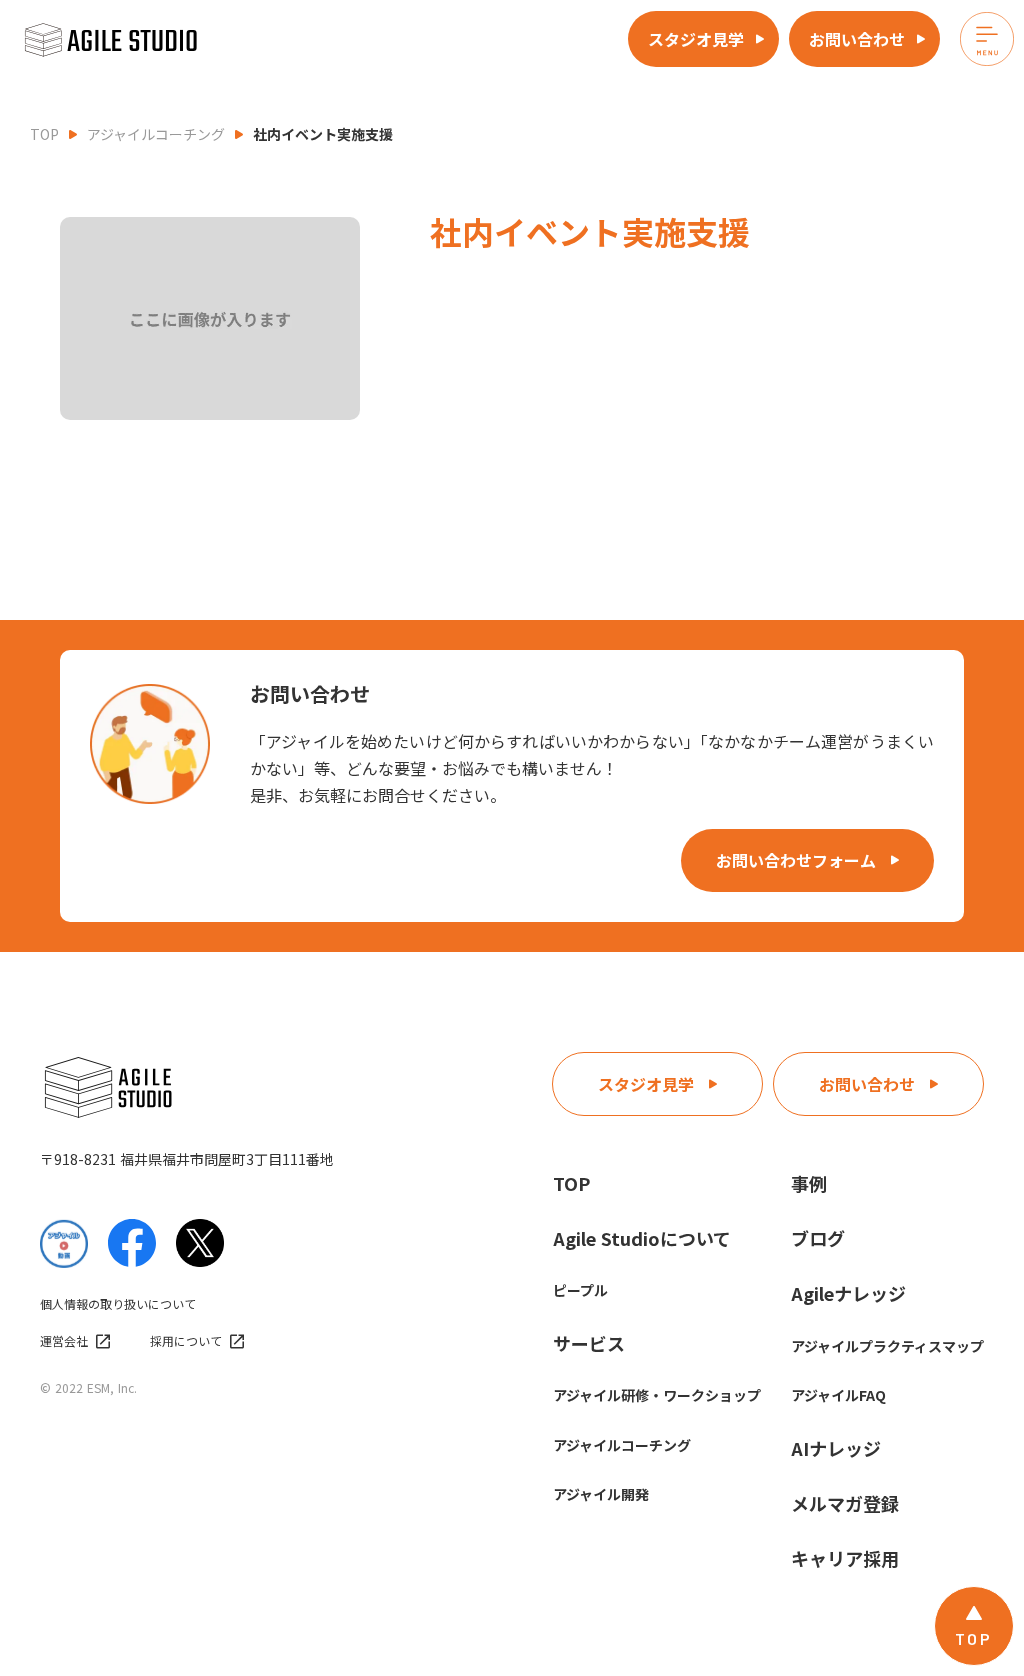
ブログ (818, 1238)
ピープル (580, 1290)
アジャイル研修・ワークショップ (657, 1395)
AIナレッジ (836, 1448)
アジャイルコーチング (156, 134)
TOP (44, 134)
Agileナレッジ (848, 1293)
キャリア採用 (845, 1558)
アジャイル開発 (601, 1494)
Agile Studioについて (642, 1238)
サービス (589, 1343)
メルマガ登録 (845, 1503)
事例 (809, 1183)
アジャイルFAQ (838, 1395)
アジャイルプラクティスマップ (887, 1346)
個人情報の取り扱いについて (118, 1304)
